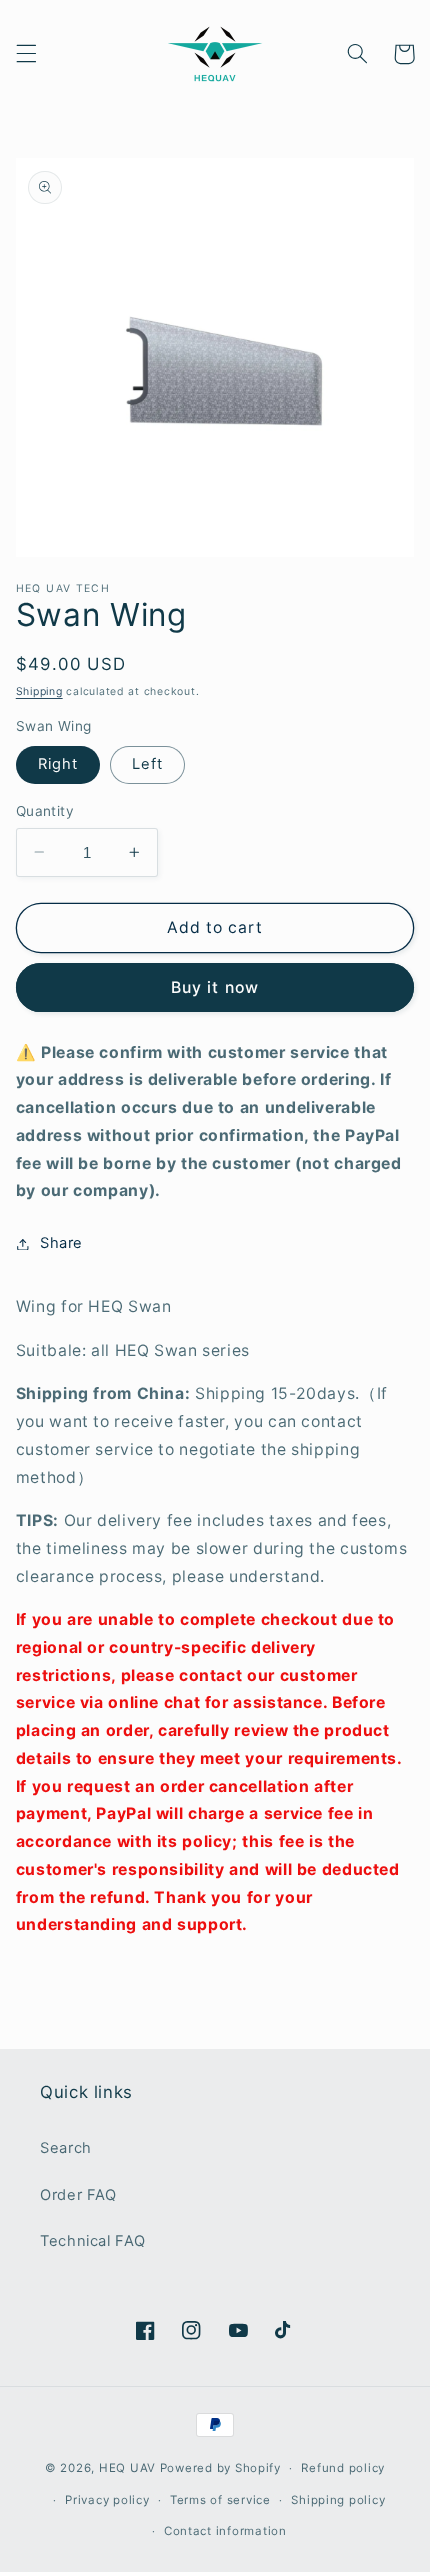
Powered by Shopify (220, 2468)
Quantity (45, 811)
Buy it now (215, 987)
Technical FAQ (92, 2241)
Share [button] (61, 1243)
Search (66, 2148)
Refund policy (343, 2468)
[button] (26, 54)
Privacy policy (107, 2500)
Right (58, 764)
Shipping (39, 691)
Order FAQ (78, 2195)
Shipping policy (338, 2500)
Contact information (225, 2531)
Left (147, 764)
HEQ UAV (129, 2468)
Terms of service (220, 2500)
